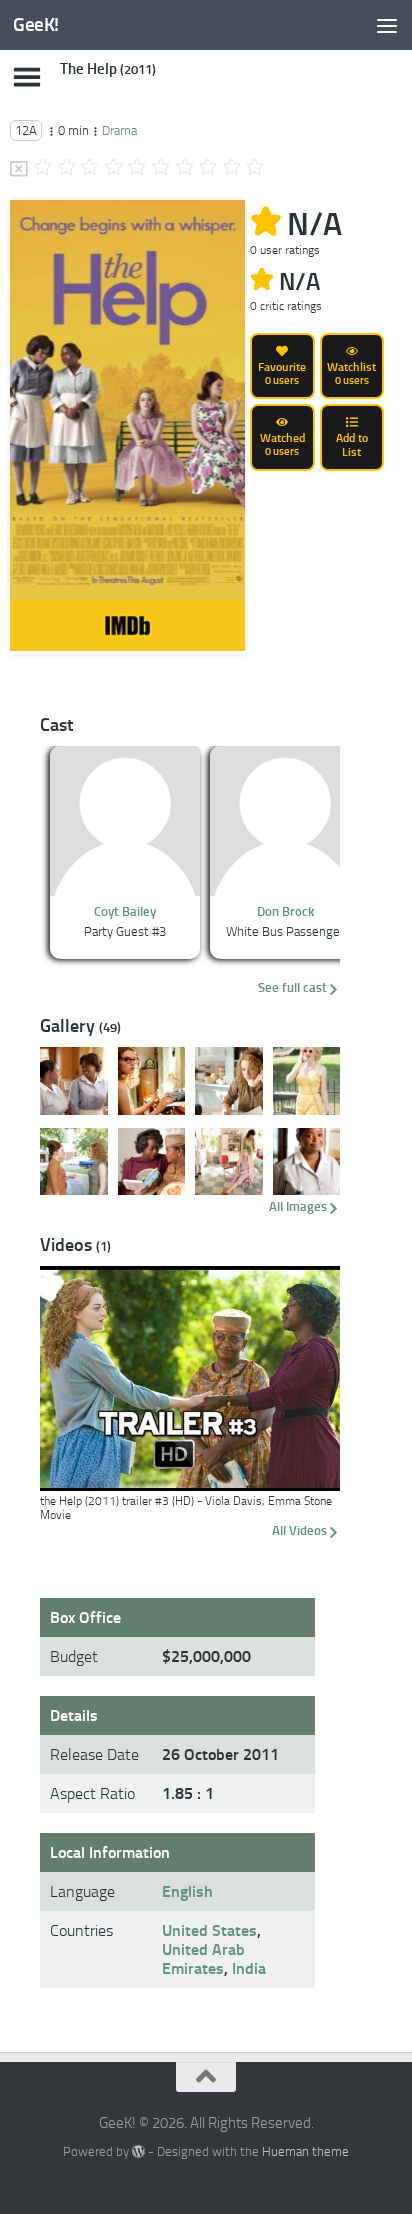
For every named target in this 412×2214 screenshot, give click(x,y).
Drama (119, 130)
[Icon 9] (232, 169)
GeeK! (36, 24)
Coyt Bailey (125, 911)
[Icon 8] (208, 169)
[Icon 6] (161, 169)
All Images (298, 1206)
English (187, 1891)
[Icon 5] (137, 169)
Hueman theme (305, 2151)
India (249, 1968)
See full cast (292, 987)
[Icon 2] (67, 169)
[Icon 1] (43, 169)
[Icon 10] (255, 169)
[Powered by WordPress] (138, 2151)
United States (209, 1930)
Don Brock (285, 911)
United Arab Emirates (203, 1959)
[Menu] (387, 25)
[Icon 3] (90, 169)
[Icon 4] (114, 169)
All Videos (299, 1530)
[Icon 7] (185, 169)
